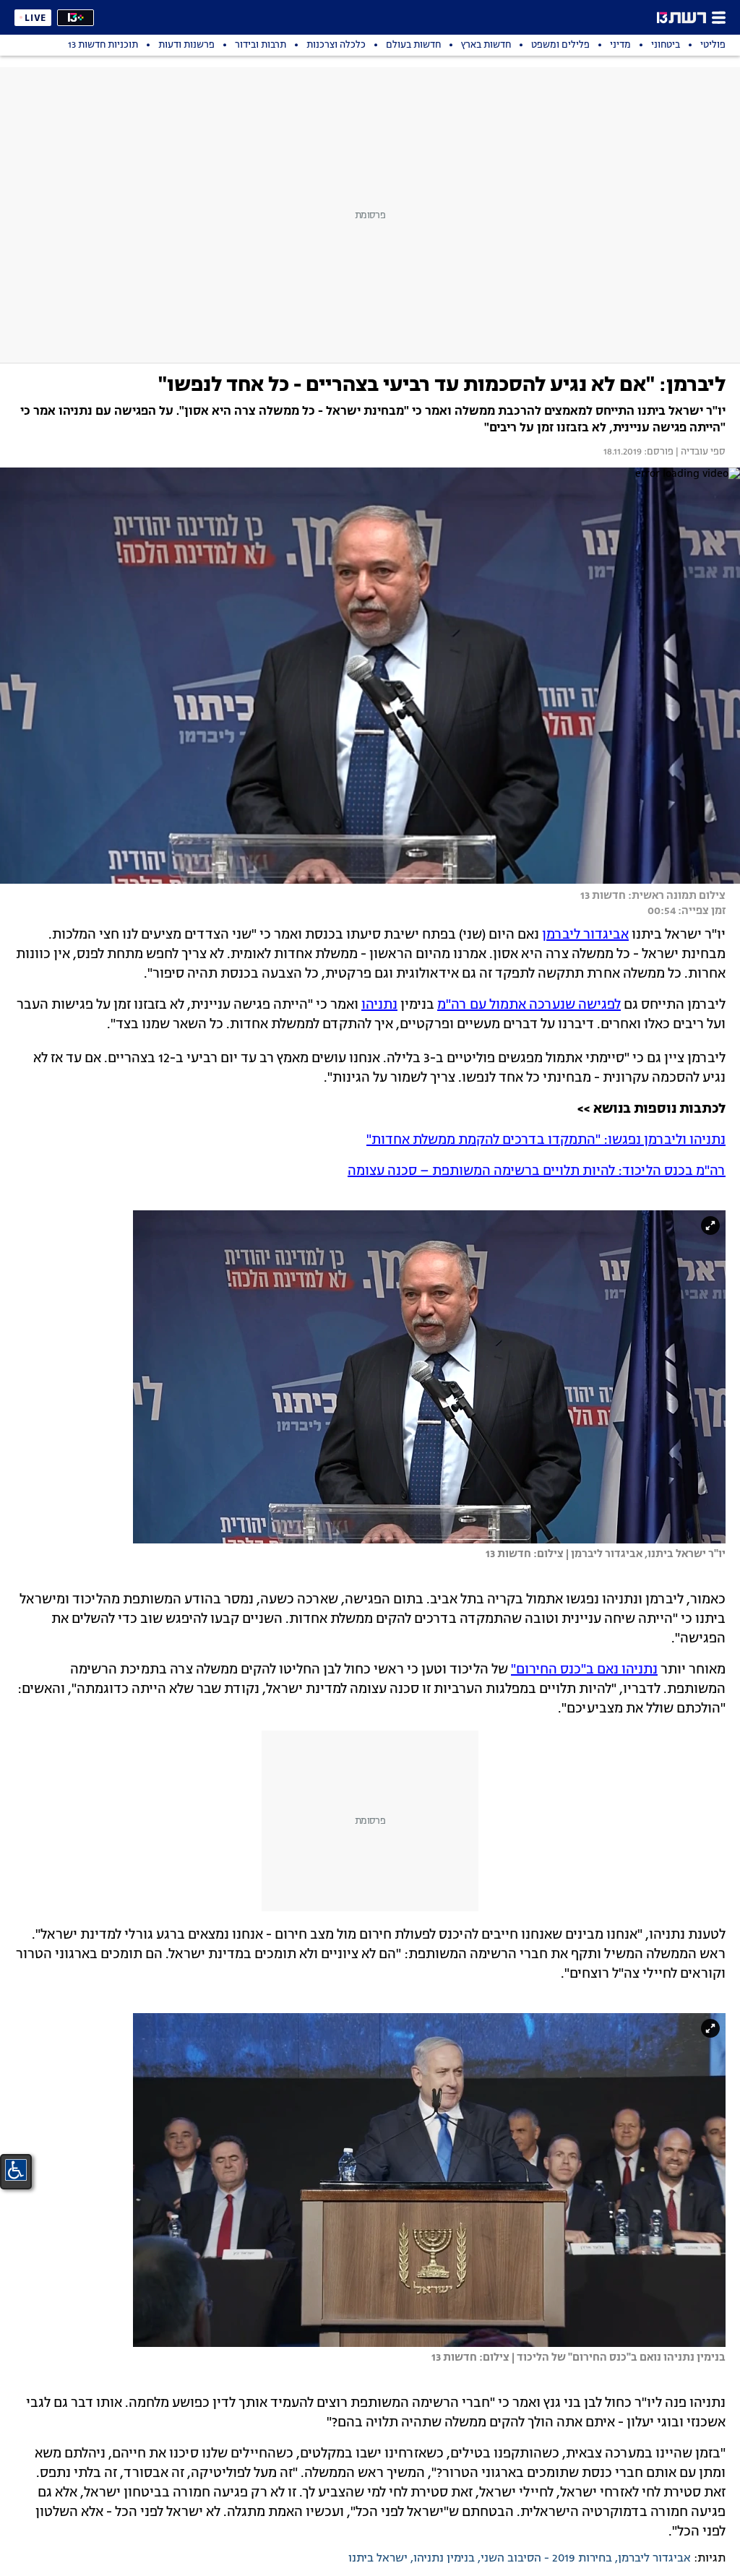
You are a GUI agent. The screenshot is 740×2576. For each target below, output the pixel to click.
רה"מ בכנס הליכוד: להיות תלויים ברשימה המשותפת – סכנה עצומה (537, 1171)
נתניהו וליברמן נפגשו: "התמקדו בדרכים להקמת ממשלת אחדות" (546, 1140)
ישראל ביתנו (378, 2559)
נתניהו (379, 1005)
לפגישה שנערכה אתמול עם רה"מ (529, 1005)
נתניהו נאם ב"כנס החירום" (584, 1670)
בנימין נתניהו (444, 2559)
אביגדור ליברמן (585, 935)
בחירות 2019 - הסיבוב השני (546, 2559)
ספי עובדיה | (700, 452)
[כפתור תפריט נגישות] (16, 2170)
